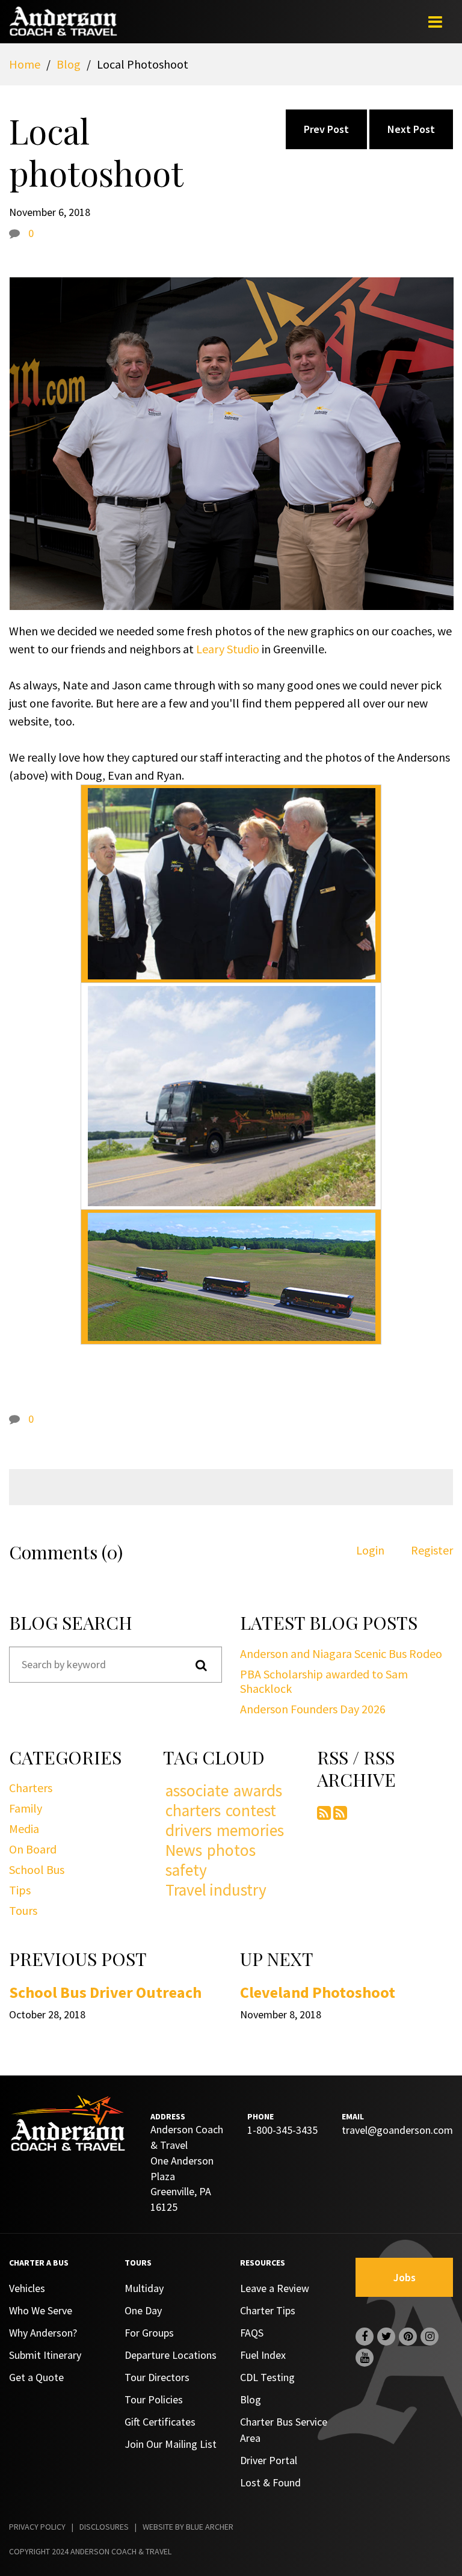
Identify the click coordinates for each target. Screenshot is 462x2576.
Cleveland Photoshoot (318, 1992)
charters (193, 1810)
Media (24, 1829)
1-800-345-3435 (282, 2130)
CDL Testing (267, 2377)
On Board (33, 1849)
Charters (31, 1788)
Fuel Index (263, 2355)
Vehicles (27, 2288)
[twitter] (386, 2337)
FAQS (252, 2333)
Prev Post (326, 129)
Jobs (405, 2277)
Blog (69, 64)
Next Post (411, 129)
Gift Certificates (160, 2422)
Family (26, 1808)
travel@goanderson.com (397, 2130)
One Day (143, 2310)
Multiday (144, 2288)
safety (186, 1870)
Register (432, 1550)
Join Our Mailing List (171, 2444)
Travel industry (216, 1890)
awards (258, 1791)
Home (25, 64)
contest (251, 1810)
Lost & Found (270, 2482)
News (184, 1850)
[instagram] (430, 2337)
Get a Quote (36, 2377)
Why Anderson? (43, 2333)
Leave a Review (275, 2288)
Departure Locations (171, 2355)
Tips (20, 1890)
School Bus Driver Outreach (105, 1992)
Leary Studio (228, 649)
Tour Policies (154, 2399)
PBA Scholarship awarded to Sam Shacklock (324, 1681)
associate (197, 1791)
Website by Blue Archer (188, 2527)
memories (250, 1830)
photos (231, 1850)
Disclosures (104, 2527)
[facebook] (365, 2337)
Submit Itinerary (45, 2355)
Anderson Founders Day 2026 (313, 1709)
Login (370, 1550)
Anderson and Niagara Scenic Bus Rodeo (341, 1653)
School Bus (37, 1869)
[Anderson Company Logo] (63, 29)
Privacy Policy (37, 2527)
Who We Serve (41, 2310)
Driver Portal (269, 2460)
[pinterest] (408, 2337)
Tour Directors (157, 2377)
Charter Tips (268, 2310)
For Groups (149, 2333)
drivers (189, 1830)
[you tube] (365, 2358)
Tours (23, 1910)
